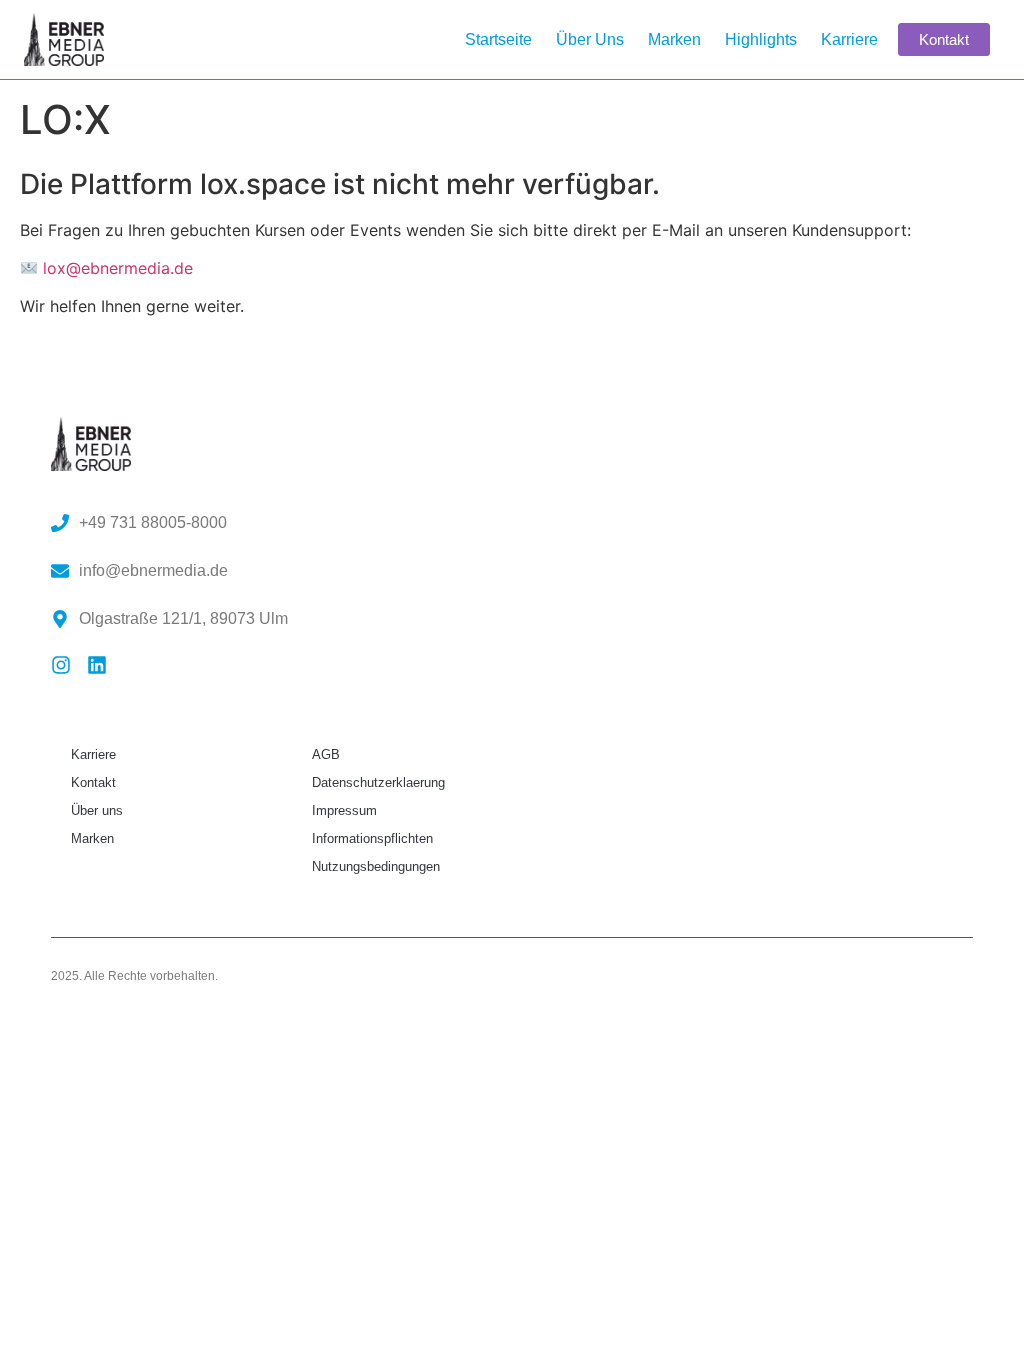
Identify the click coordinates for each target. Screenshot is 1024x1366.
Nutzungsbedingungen (376, 866)
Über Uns (590, 39)
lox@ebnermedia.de (118, 268)
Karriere (849, 39)
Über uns (97, 810)
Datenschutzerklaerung (378, 782)
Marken (674, 39)
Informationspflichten (372, 838)
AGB (326, 754)
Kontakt (93, 782)
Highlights (761, 39)
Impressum (344, 810)
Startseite (498, 39)
